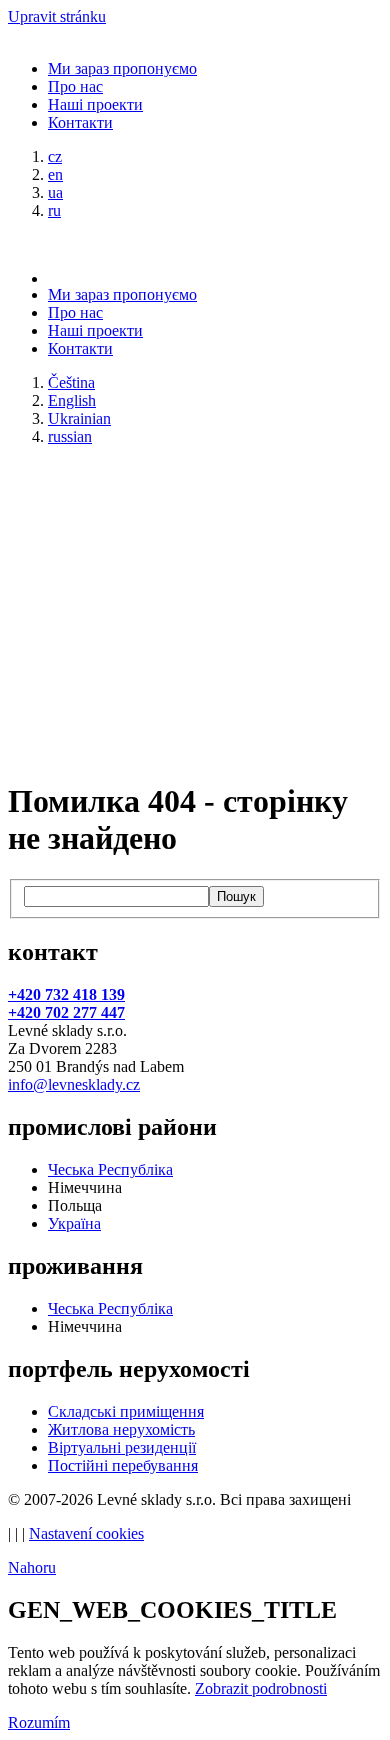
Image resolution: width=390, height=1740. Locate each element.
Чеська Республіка (110, 1169)
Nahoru (32, 1567)
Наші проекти (95, 104)
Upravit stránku (57, 16)
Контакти (80, 122)
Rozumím (39, 1722)
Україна (74, 1223)
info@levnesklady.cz (74, 1084)
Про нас (75, 86)
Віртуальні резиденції (122, 1447)
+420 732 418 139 (66, 994)
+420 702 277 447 (66, 1012)
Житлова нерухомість (121, 1429)
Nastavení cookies (86, 1533)
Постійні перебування (123, 1465)
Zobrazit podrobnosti (261, 1688)
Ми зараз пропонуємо (122, 68)
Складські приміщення (126, 1411)
